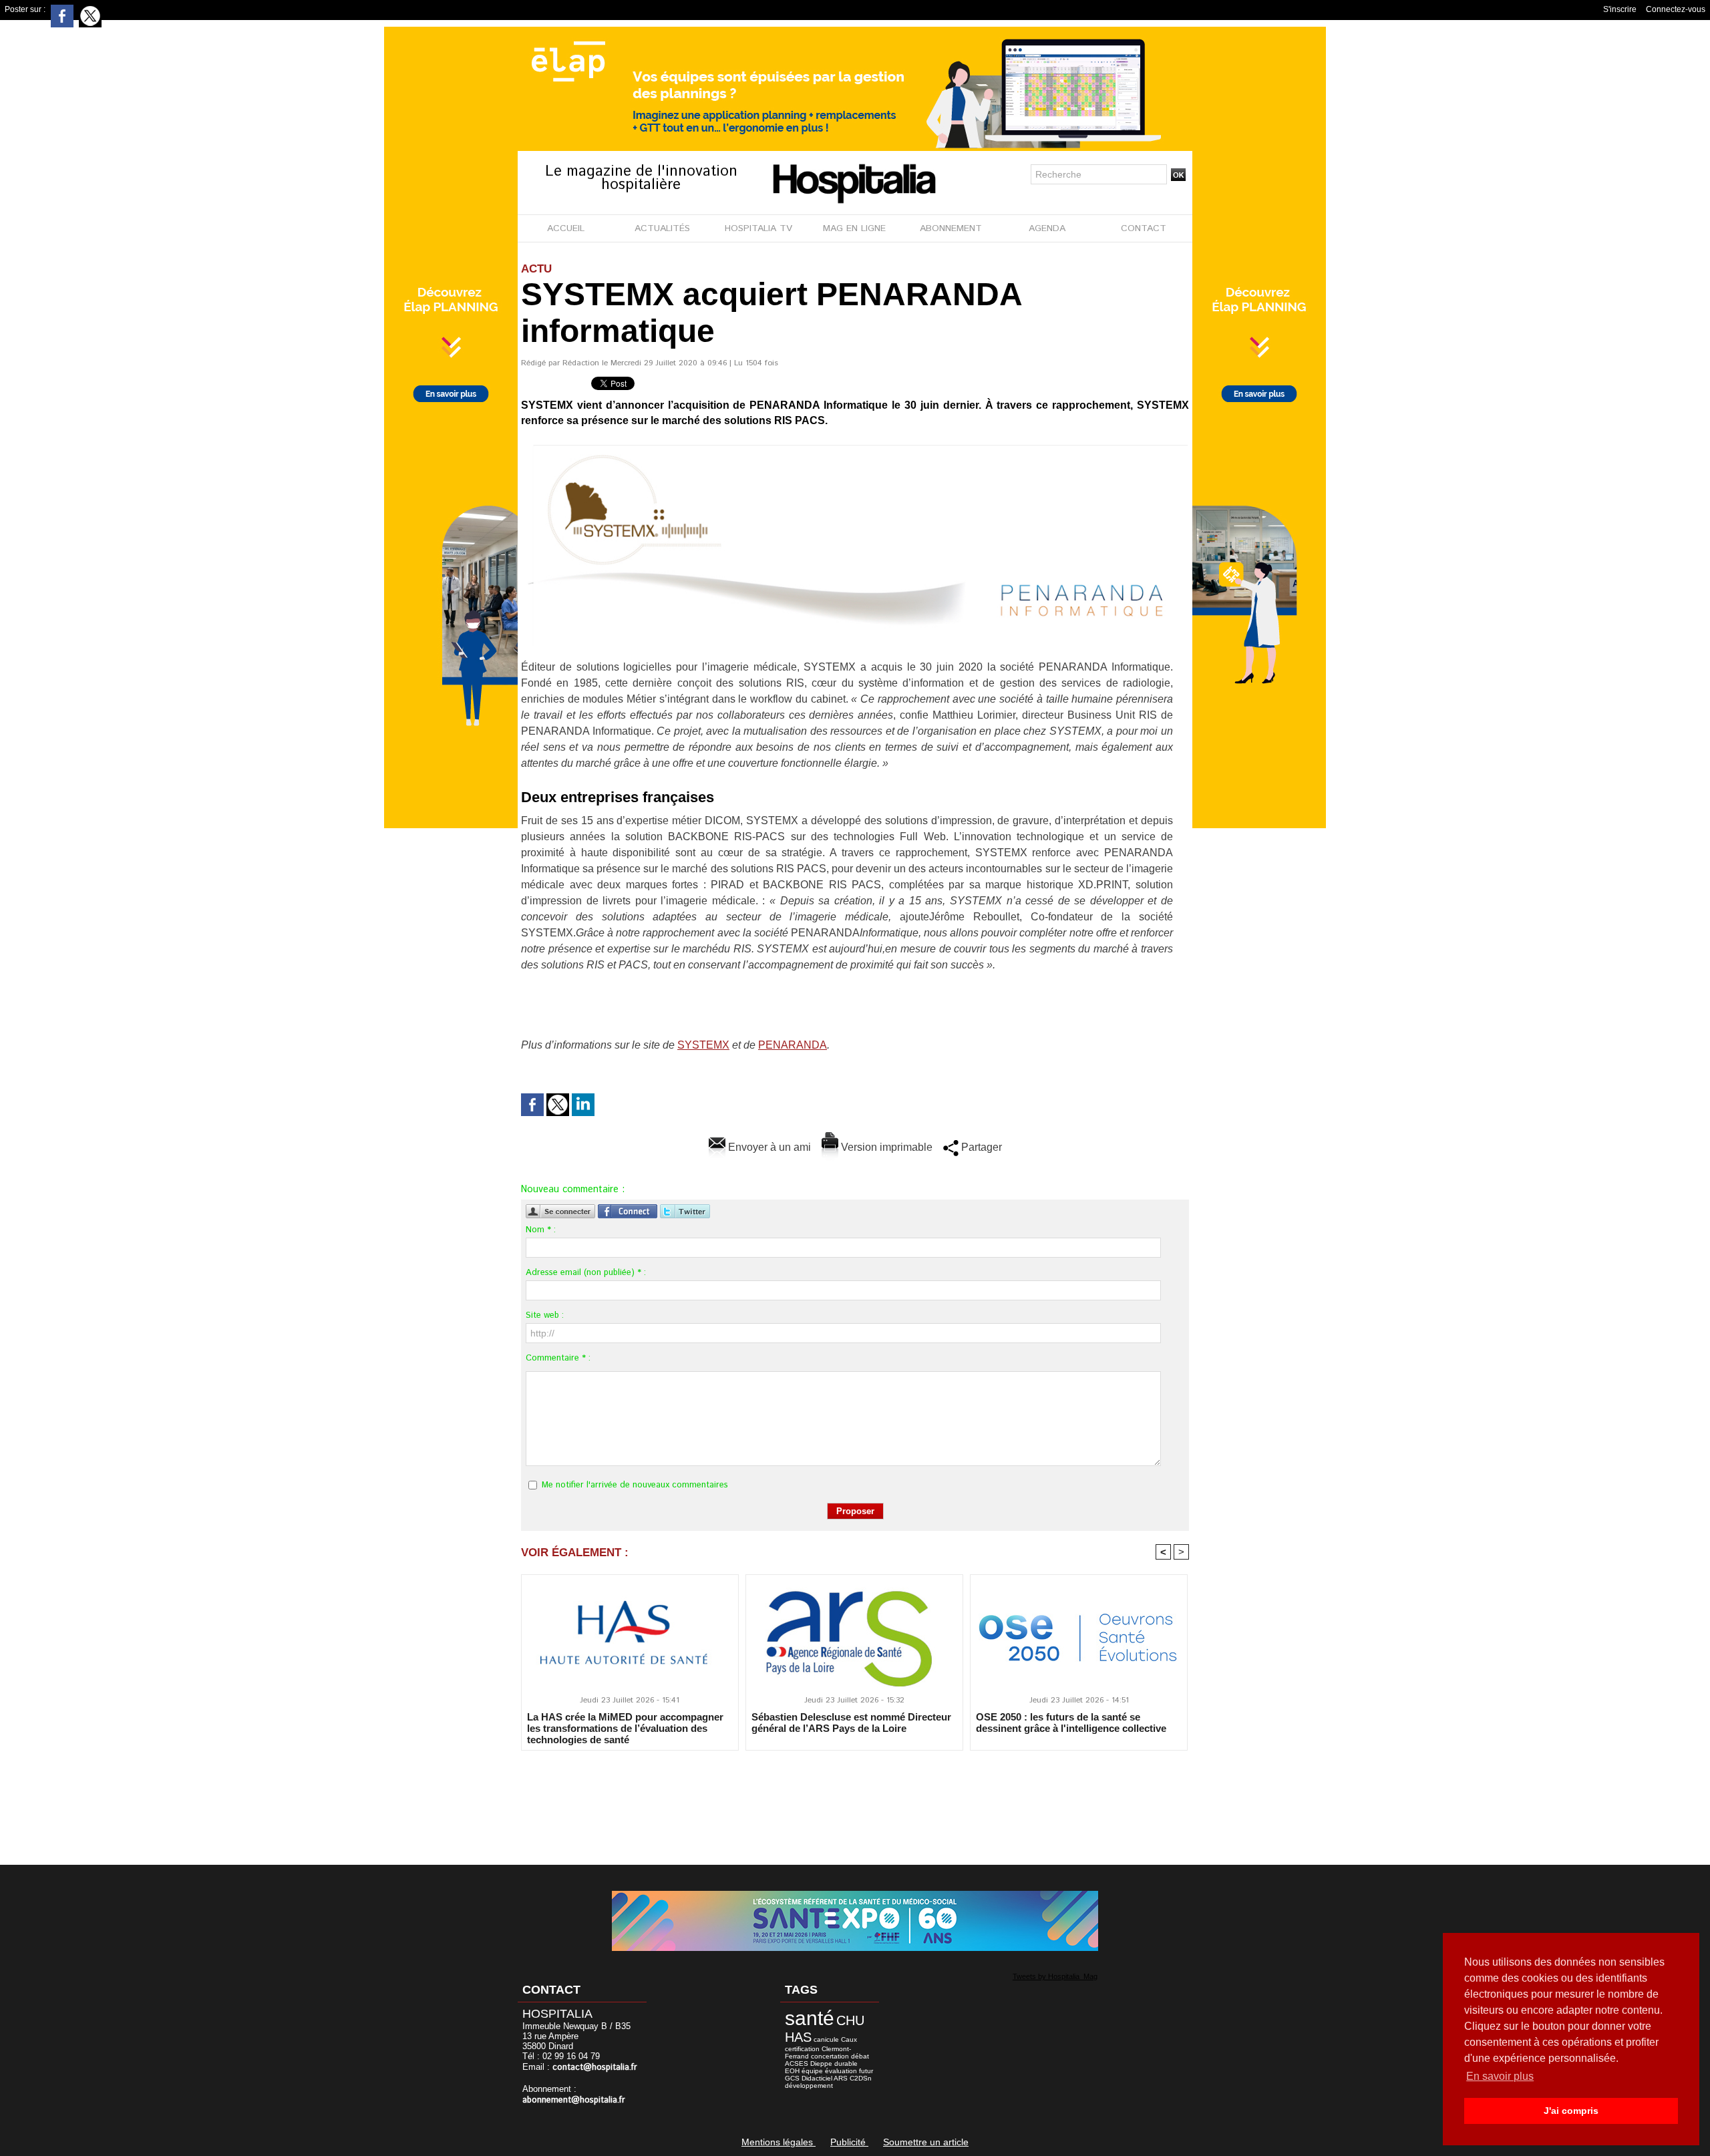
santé (810, 2018)
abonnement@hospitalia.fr (574, 2100)
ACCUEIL (566, 228)
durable (846, 2063)
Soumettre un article (926, 2142)
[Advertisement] (855, 1799)
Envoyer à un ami (768, 1147)
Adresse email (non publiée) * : (586, 1273)
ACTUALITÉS (662, 228)
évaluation (841, 2071)
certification (802, 2049)
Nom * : (541, 1230)
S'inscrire (1620, 9)
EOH (792, 2071)
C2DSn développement (828, 2082)
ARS (841, 2078)
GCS (792, 2078)
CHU (850, 2020)
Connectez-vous (1676, 9)
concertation (830, 2056)
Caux (849, 2039)
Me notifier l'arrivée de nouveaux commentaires (635, 1485)
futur (866, 2071)
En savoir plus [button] (1500, 2076)
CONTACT (1144, 228)
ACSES (797, 2063)
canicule (826, 2039)
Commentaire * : (558, 1358)
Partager (980, 1147)
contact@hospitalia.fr (595, 2068)
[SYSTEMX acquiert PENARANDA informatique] (854, 448)
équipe (812, 2071)
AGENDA (1047, 228)
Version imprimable (885, 1147)
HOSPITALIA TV (758, 228)
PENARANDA (793, 1045)
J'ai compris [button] (1571, 2111)
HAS (798, 2037)
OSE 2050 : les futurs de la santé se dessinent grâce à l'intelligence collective (1071, 1723)
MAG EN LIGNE (854, 228)
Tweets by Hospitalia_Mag (1055, 1976)
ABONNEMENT (951, 228)
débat (860, 2056)
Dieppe (821, 2063)
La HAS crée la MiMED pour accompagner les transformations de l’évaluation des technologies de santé (625, 1728)
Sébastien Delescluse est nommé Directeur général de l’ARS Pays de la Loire (851, 1723)
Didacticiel (817, 2078)
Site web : (545, 1315)
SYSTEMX (703, 1045)
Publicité (849, 2142)
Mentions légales (779, 2142)
